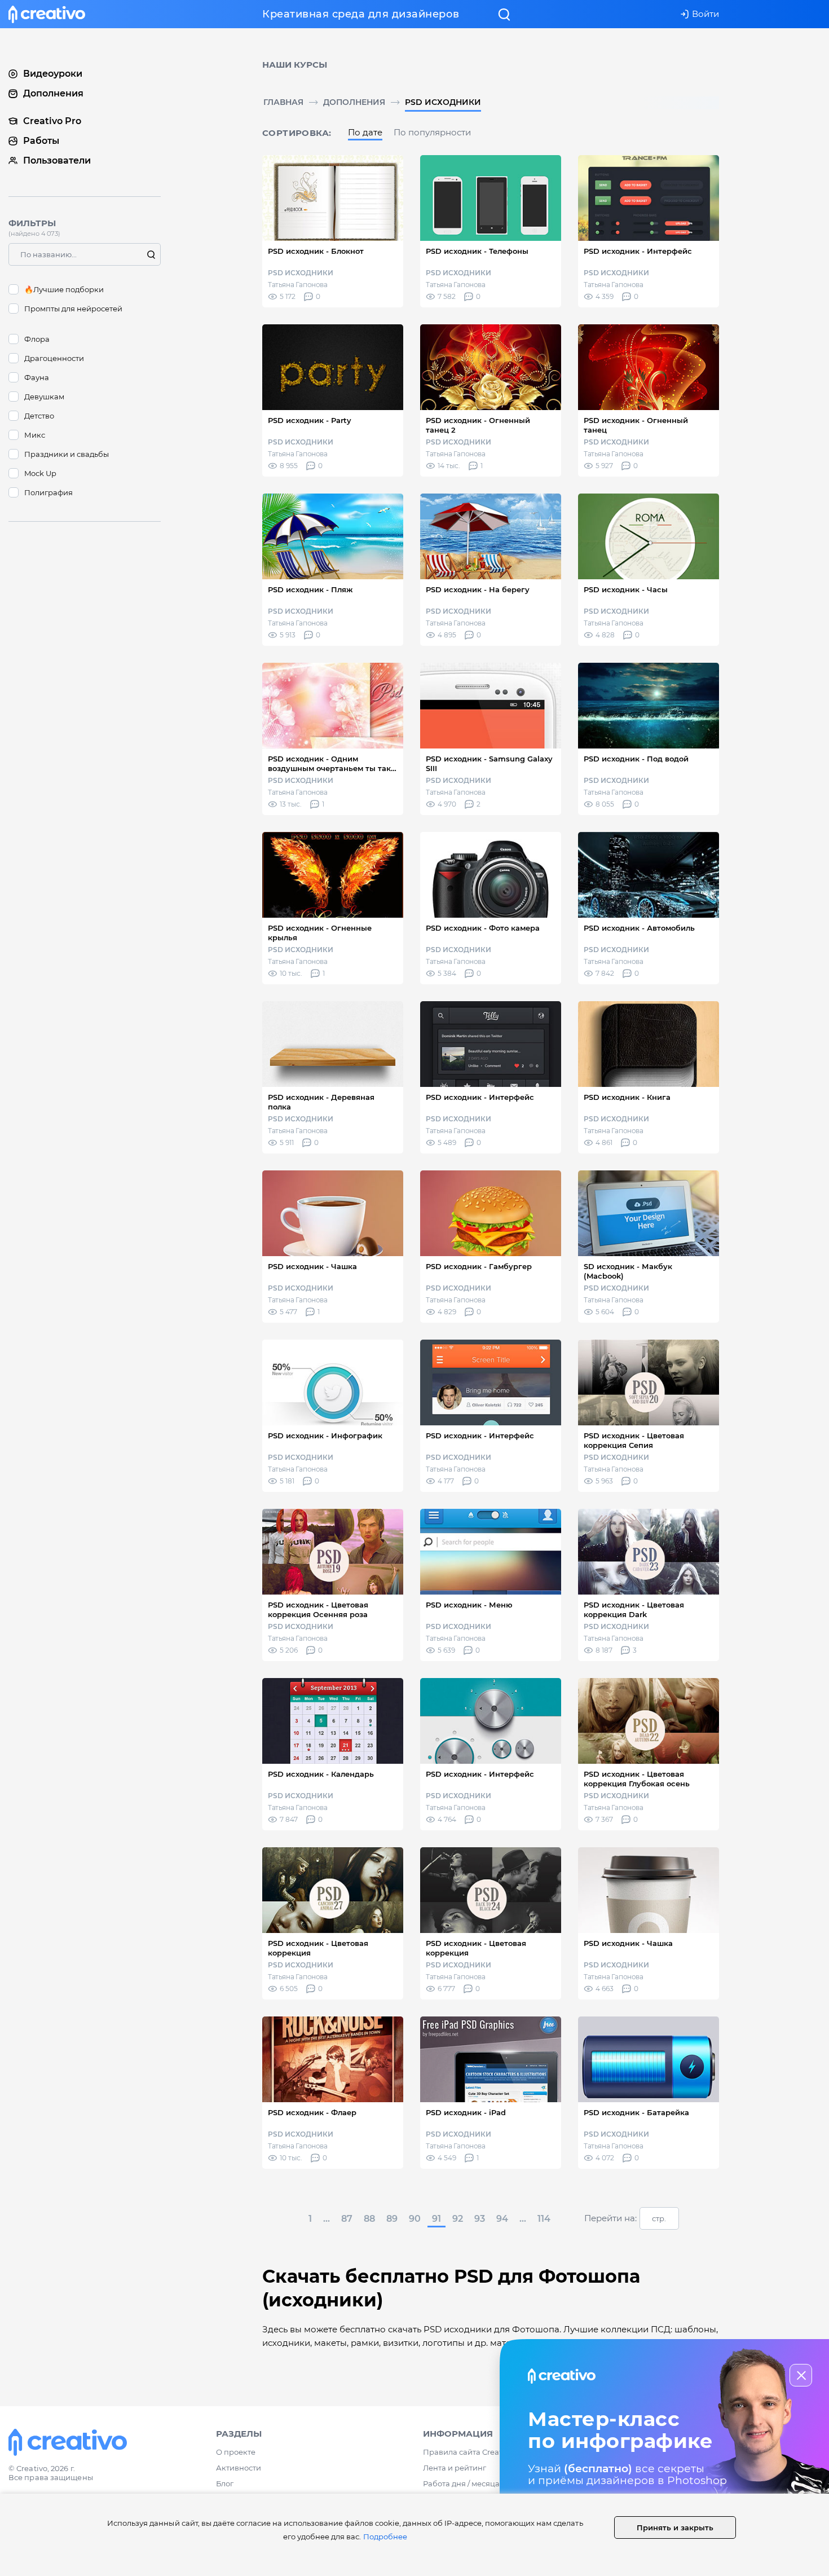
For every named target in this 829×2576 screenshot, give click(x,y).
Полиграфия (48, 492)
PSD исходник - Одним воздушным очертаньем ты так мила (329, 764)
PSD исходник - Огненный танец (636, 425)
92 (458, 2219)
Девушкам (44, 397)
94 (502, 2219)
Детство (39, 416)
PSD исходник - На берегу (478, 589)
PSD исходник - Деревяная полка (321, 1102)
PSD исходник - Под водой (636, 759)
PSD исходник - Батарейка (636, 2112)
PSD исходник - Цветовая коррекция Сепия (634, 1440)
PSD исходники (443, 102)
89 (392, 2219)
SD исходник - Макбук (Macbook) (628, 1271)
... (327, 2219)
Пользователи (57, 160)
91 (436, 2219)
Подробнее (385, 2537)
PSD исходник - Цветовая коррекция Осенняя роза (318, 1610)
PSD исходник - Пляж (310, 589)
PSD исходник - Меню (469, 1605)
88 (369, 2219)
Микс (35, 435)
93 (480, 2219)
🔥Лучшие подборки (64, 289)
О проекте (236, 2452)
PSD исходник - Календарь (321, 1774)
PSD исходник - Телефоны (477, 251)
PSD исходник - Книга (627, 1097)
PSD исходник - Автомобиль (639, 928)
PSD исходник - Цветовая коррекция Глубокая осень (637, 1779)
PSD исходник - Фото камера (483, 928)
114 (544, 2219)
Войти (705, 14)
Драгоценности (54, 358)
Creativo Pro (52, 121)
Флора (37, 339)
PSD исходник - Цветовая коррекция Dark (634, 1610)
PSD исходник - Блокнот (316, 251)
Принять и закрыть (675, 2527)
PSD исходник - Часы (626, 589)
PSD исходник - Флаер (312, 2112)
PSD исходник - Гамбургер (479, 1266)
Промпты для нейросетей (73, 309)
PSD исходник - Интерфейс (638, 251)
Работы (41, 141)
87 (347, 2219)
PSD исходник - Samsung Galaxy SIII (489, 763)
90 (415, 2219)
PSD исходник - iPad (466, 2112)
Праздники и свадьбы (67, 454)
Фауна (37, 377)
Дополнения (354, 102)
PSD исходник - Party (310, 420)
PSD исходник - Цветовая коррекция (318, 1948)
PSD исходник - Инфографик (325, 1435)
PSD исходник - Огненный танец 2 (478, 425)
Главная (283, 102)
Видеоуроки (53, 74)
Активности (239, 2468)
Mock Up (40, 473)
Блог (225, 2483)
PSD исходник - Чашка (312, 1266)
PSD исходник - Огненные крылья (320, 933)
